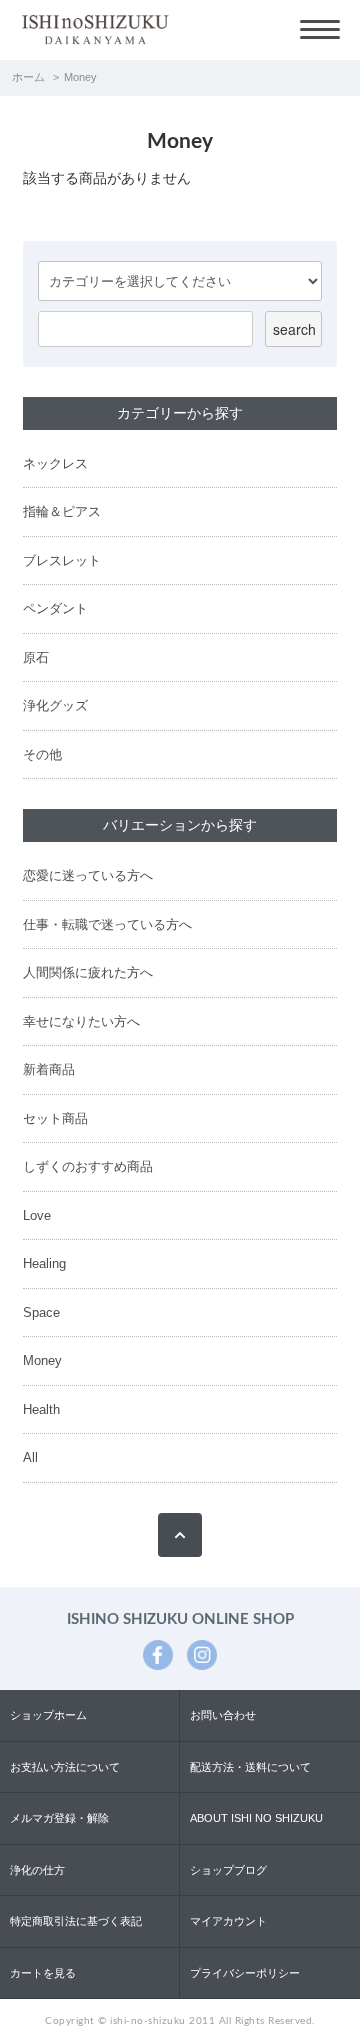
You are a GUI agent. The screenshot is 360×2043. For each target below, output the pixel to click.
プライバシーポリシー (245, 1973)
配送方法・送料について (250, 1767)
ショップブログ (228, 1870)
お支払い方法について (65, 1767)
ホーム (28, 77)
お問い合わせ (223, 1715)
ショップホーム (48, 1715)
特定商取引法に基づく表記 (76, 1921)
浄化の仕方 (37, 1870)
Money (80, 77)
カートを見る (43, 1973)
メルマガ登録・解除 (59, 1818)
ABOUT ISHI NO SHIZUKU (256, 1818)
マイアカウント (228, 1921)
